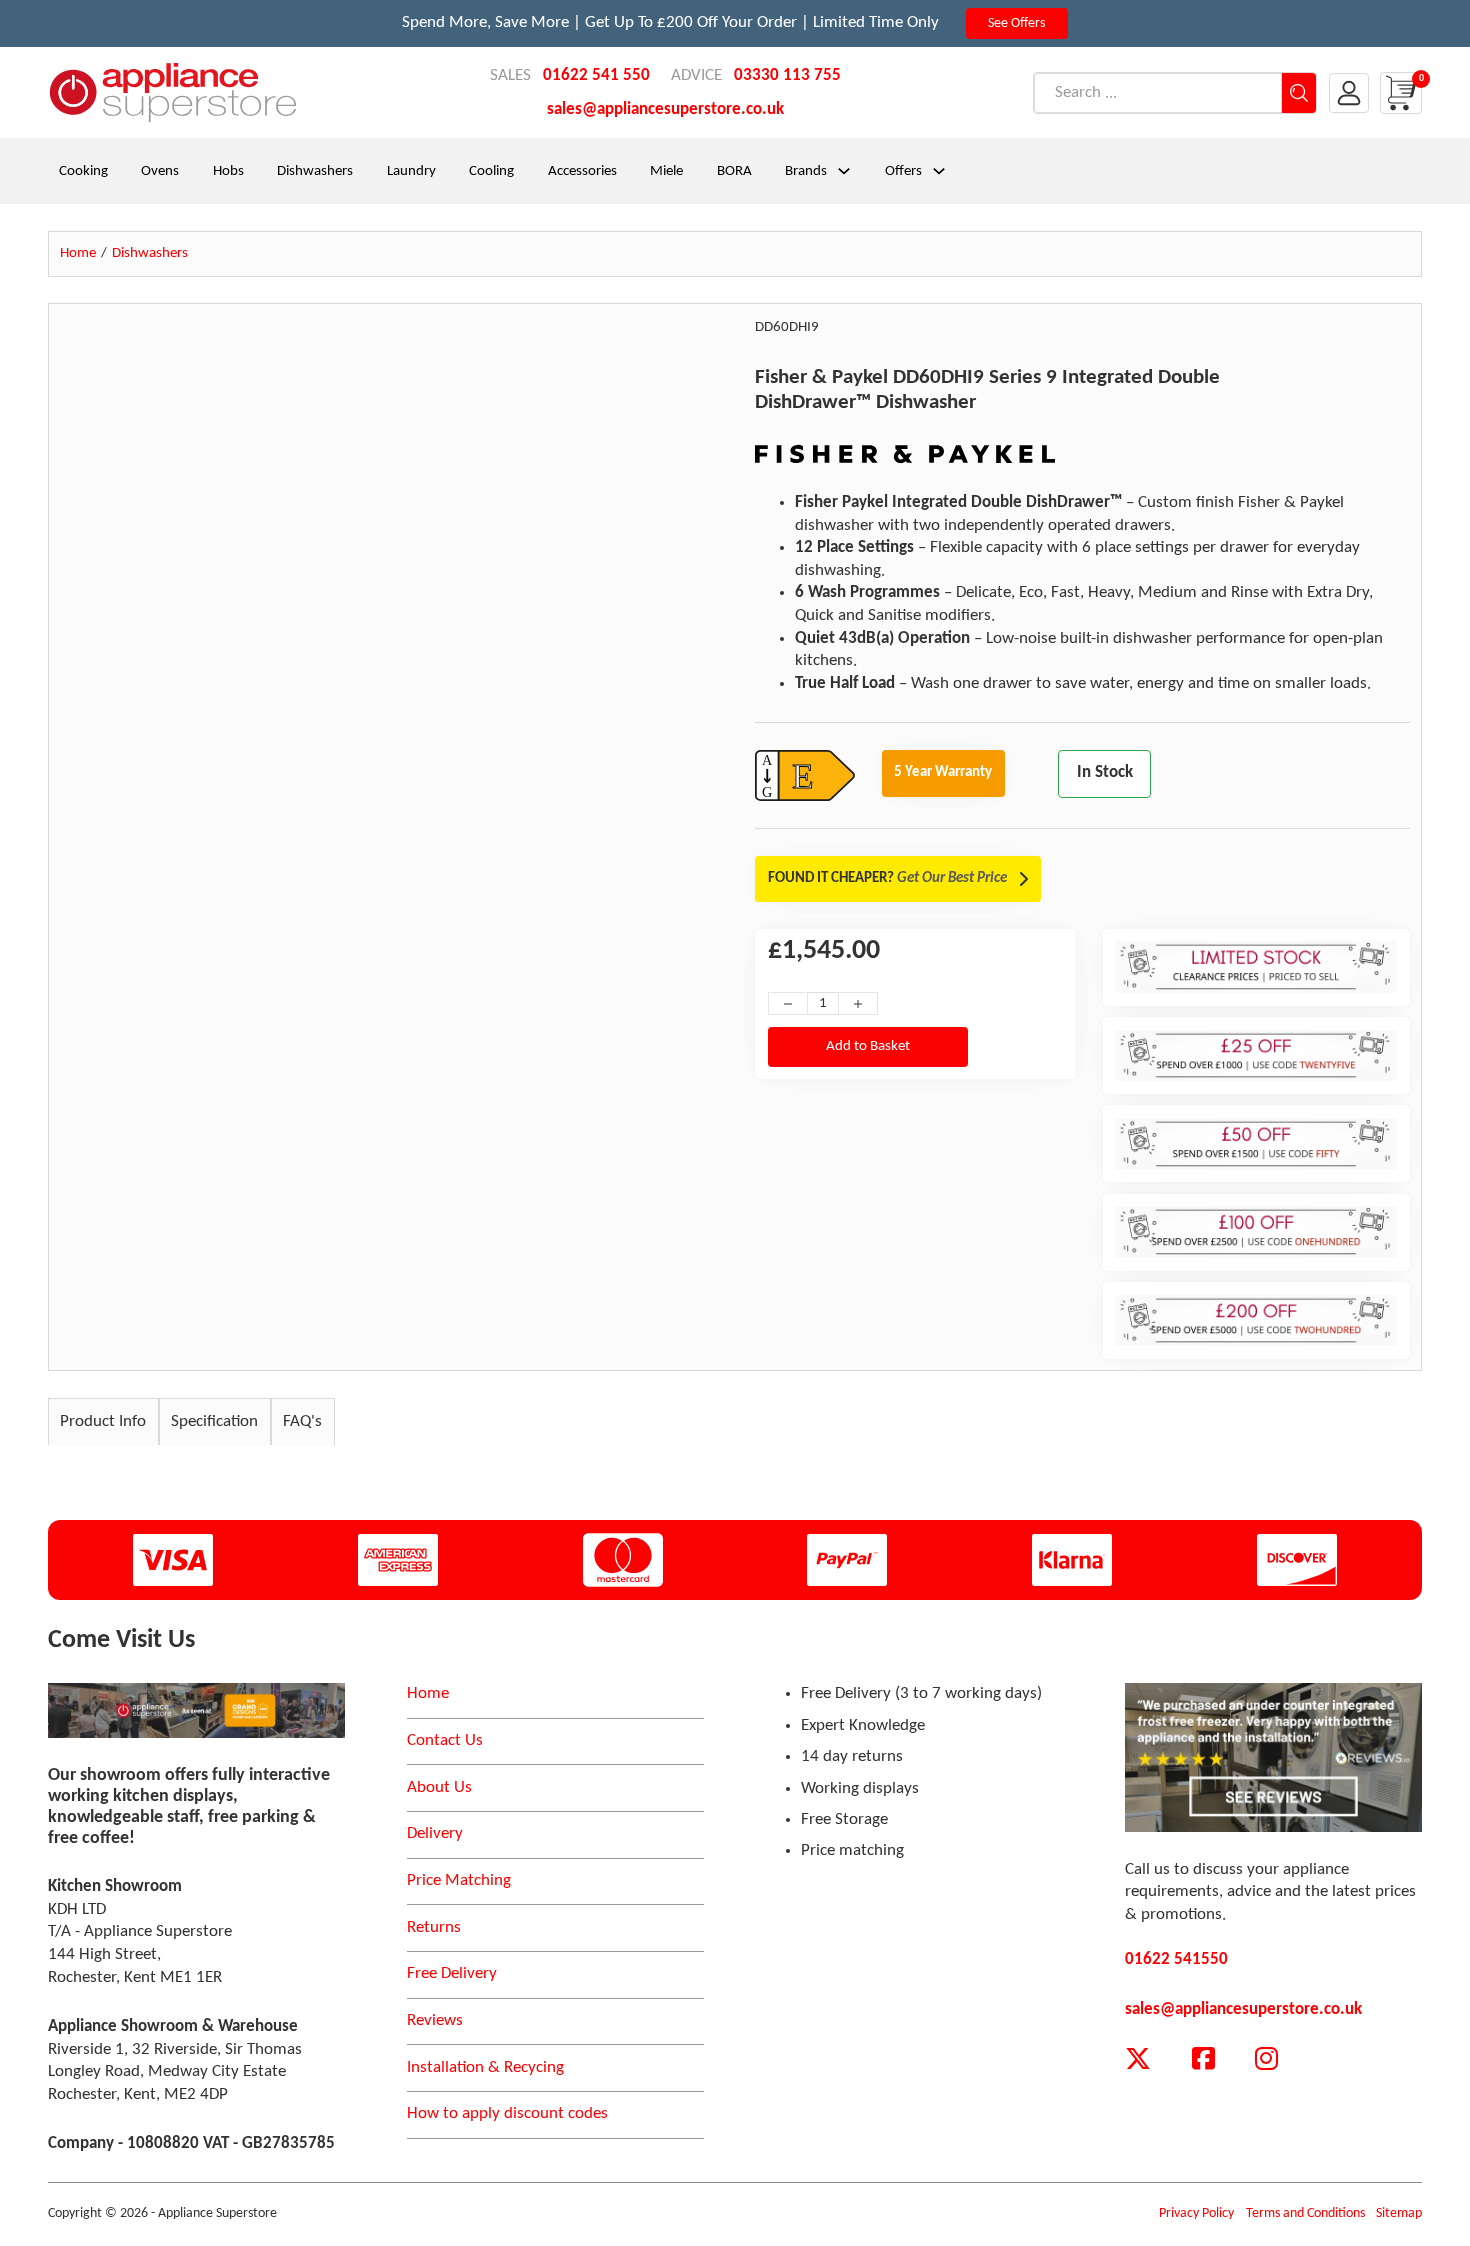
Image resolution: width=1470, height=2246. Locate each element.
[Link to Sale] (196, 1710)
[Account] (1349, 93)
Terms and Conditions (1305, 2213)
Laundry (411, 171)
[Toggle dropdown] (844, 171)
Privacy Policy (1196, 2213)
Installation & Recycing (485, 2067)
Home (428, 1693)
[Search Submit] (1299, 93)
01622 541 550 (596, 75)
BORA (734, 171)
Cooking (83, 171)
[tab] (103, 1421)
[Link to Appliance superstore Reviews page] (1273, 1757)
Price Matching (459, 1880)
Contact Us (445, 1740)
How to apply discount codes (507, 2113)
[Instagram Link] (1266, 2059)
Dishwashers (315, 171)
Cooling (491, 171)
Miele (666, 171)
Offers (903, 171)
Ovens (160, 171)
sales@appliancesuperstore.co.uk (665, 109)
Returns (434, 1927)
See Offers (1016, 23)
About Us (439, 1787)
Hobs (228, 171)
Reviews (435, 2020)
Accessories (582, 171)
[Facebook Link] (1203, 2059)
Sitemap (1399, 2213)
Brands (806, 171)
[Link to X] (1138, 2059)
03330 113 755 (787, 75)
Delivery (435, 1833)
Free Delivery (452, 1973)
